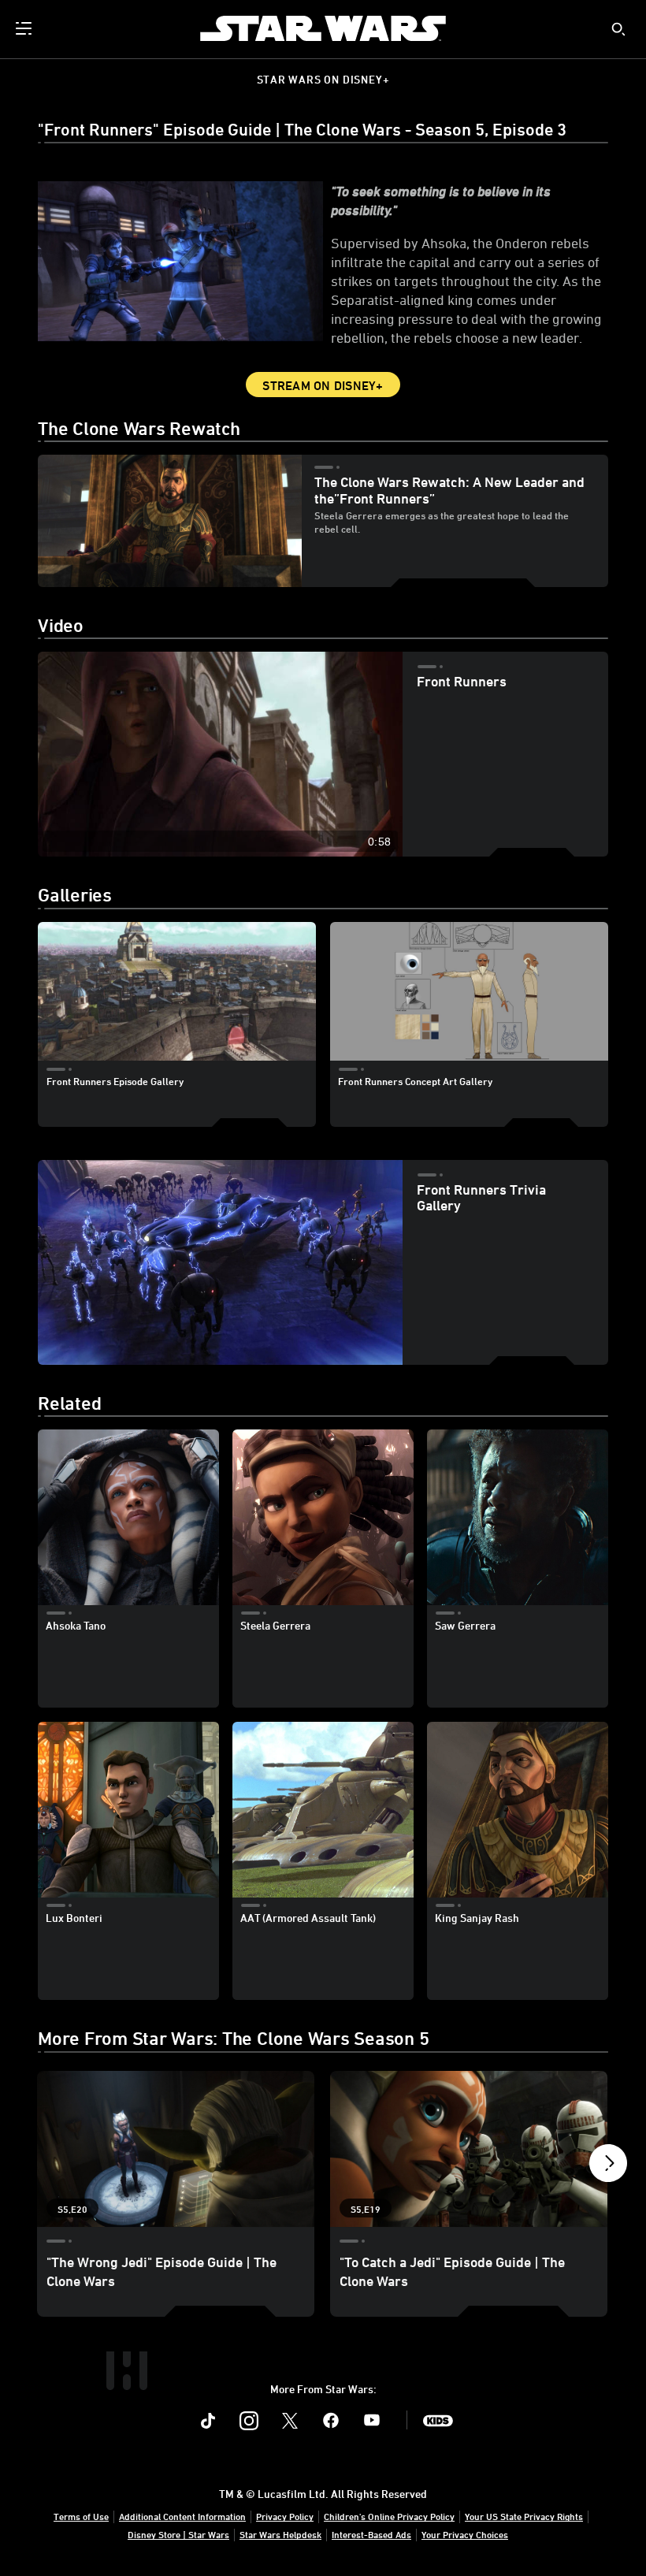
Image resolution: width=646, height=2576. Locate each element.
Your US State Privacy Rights (524, 2516)
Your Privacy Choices (465, 2534)
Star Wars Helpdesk (280, 2534)
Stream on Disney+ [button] (323, 385)
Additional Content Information (182, 2516)
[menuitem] (25, 28)
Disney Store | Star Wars (178, 2534)
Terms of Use (81, 2516)
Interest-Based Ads (371, 2534)
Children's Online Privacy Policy (389, 2516)
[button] (608, 2167)
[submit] (618, 29)
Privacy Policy (285, 2516)
